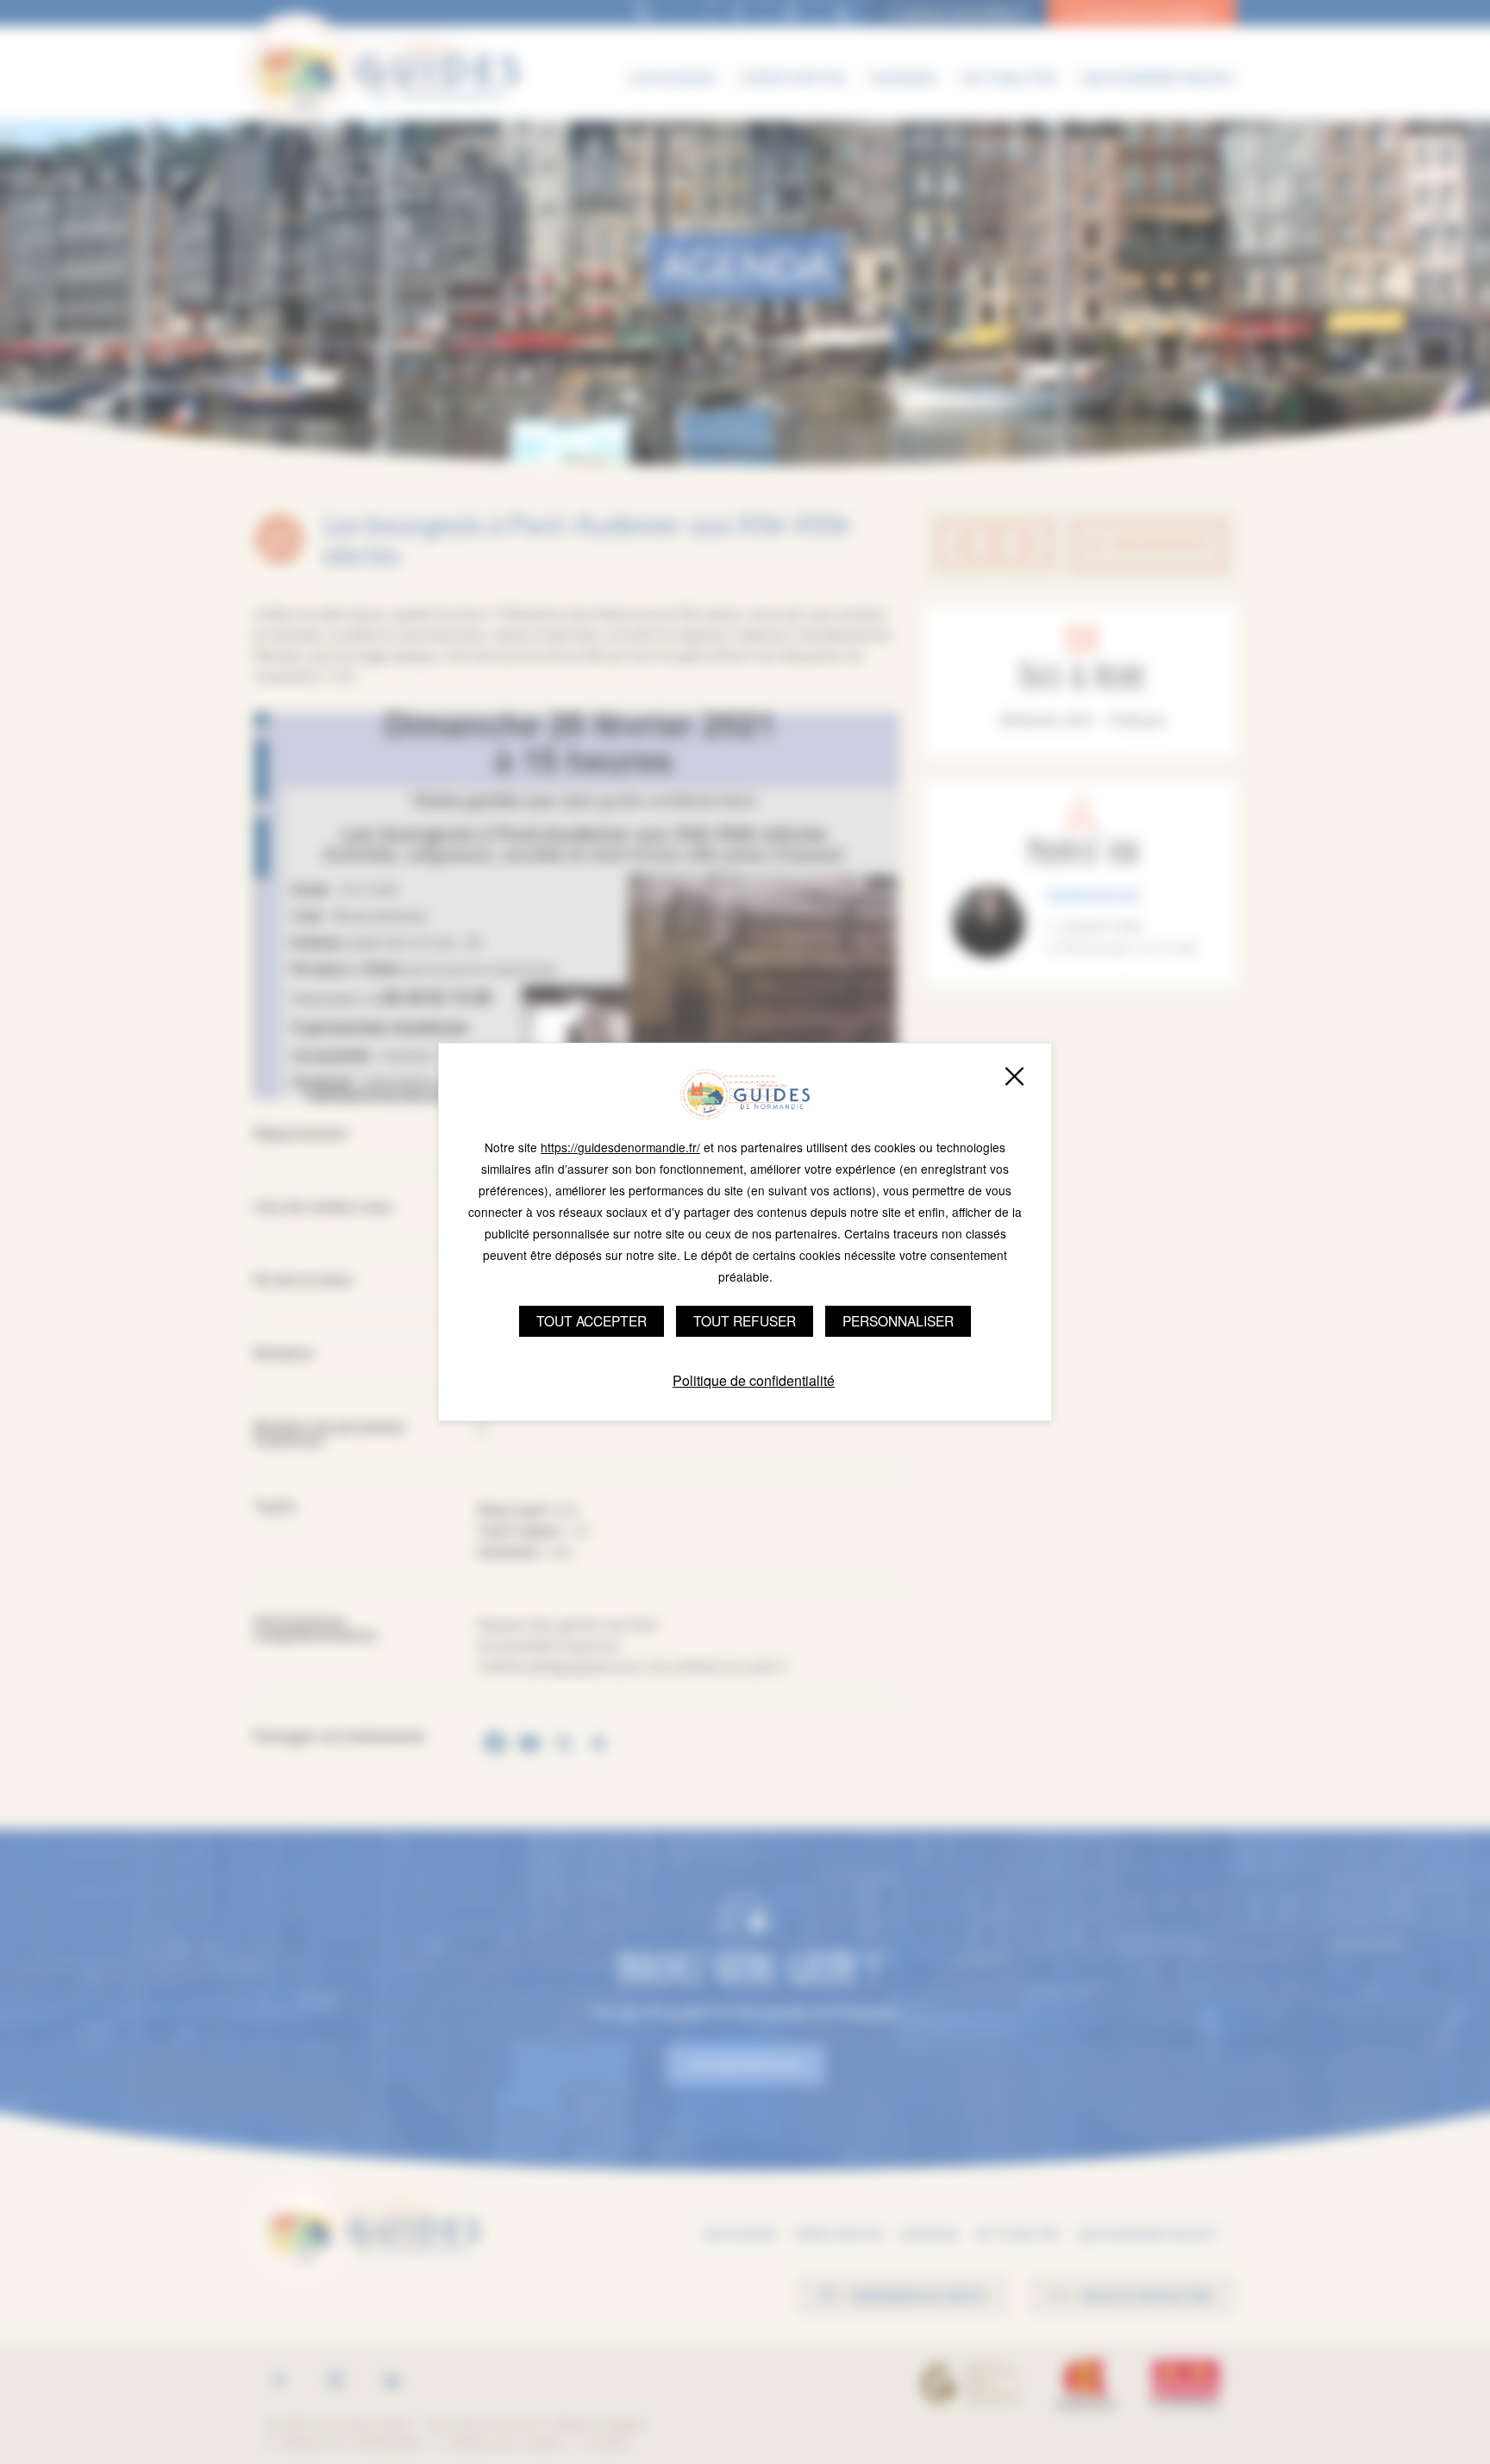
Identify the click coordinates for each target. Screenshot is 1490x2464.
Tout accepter (592, 1320)
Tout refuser (745, 1320)
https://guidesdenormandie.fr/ (620, 1147)
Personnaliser (898, 1320)
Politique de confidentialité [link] (754, 1380)
